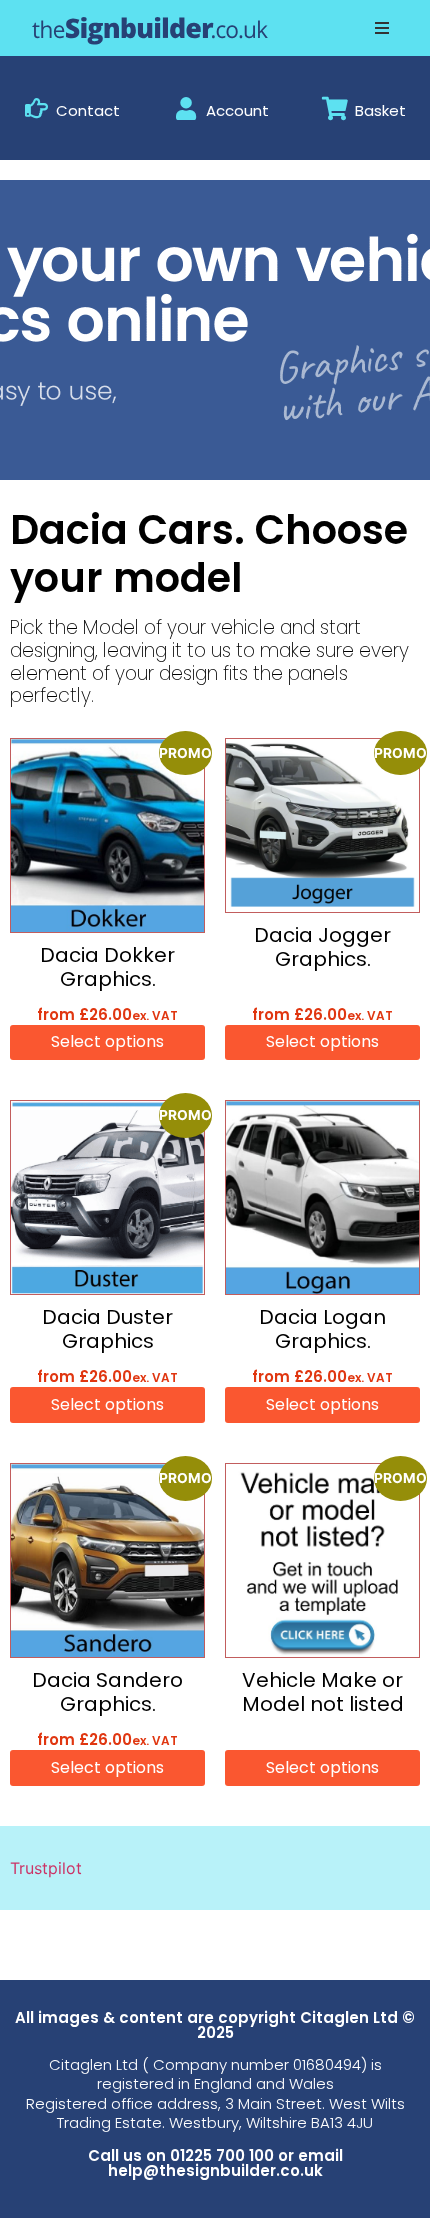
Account (237, 110)
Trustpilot (46, 1868)
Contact (88, 110)
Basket (380, 110)
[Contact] (36, 108)
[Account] (186, 108)
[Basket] (335, 108)
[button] (382, 28)
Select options (107, 1041)
